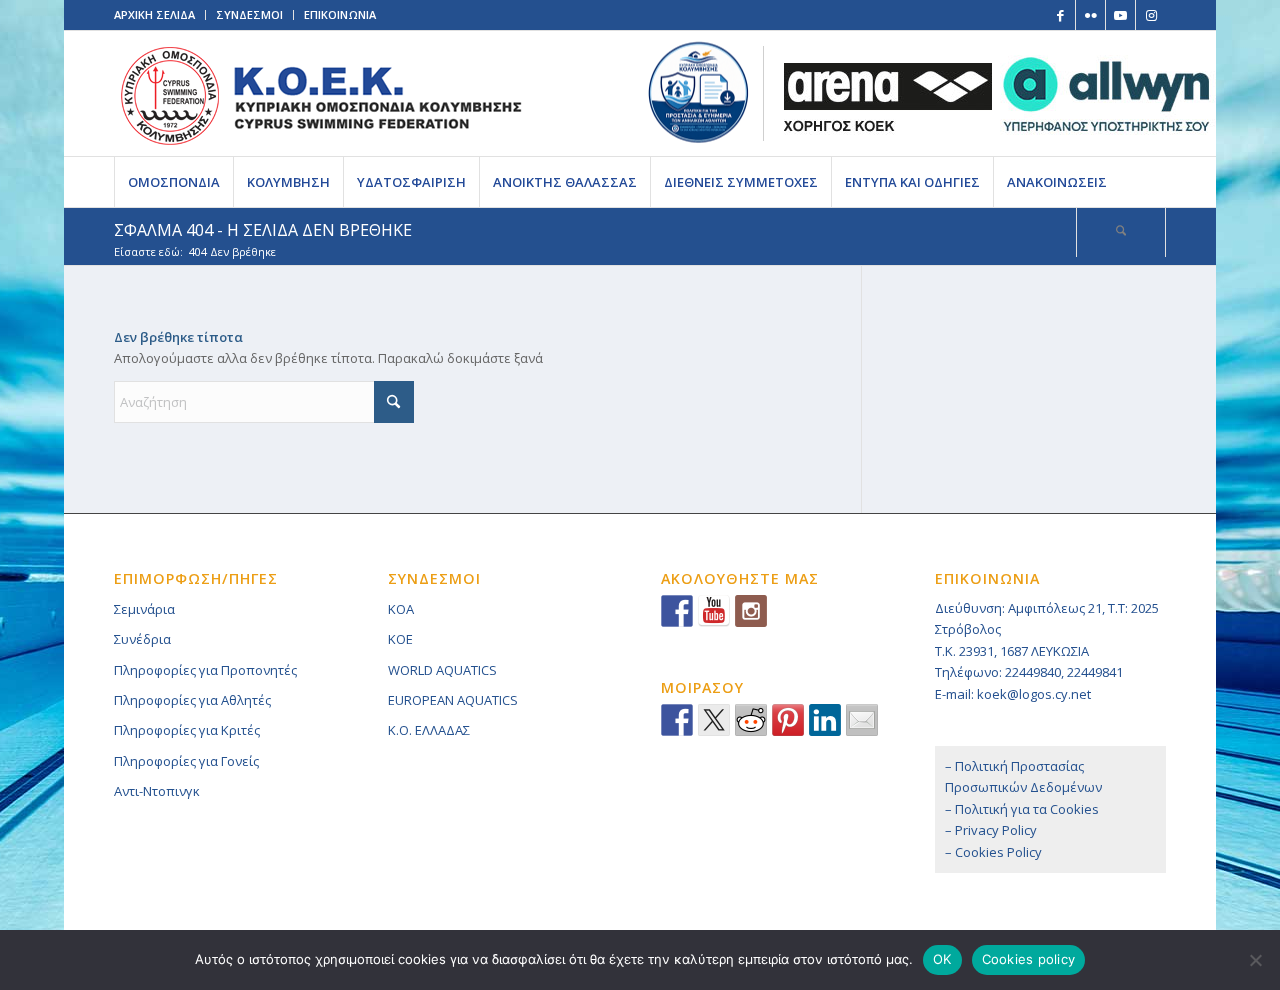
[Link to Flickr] (1090, 15)
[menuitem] (173, 182)
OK (942, 959)
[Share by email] (862, 720)
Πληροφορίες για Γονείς (186, 761)
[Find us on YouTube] (714, 611)
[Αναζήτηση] (1121, 232)
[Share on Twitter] (714, 720)
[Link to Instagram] (1151, 15)
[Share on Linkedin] (825, 720)
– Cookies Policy (993, 852)
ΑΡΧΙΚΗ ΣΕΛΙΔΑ (154, 14)
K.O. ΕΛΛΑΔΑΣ (429, 730)
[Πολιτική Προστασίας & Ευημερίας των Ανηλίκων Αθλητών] (698, 92)
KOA (401, 609)
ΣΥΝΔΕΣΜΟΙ (249, 14)
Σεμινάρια (144, 609)
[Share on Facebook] (677, 720)
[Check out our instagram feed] (751, 611)
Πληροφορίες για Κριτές (187, 730)
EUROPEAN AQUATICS (453, 700)
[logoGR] (320, 93)
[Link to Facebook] (1060, 15)
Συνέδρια (142, 639)
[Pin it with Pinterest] (788, 720)
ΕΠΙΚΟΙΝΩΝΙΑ (340, 14)
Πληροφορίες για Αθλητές (192, 700)
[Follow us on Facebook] (677, 611)
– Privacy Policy (991, 830)
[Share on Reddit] (751, 720)
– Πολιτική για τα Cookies (1022, 809)
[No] (1255, 960)
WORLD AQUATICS (442, 670)
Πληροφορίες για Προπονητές (205, 670)
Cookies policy (1029, 959)
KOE (400, 639)
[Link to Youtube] (1120, 15)
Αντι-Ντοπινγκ (157, 791)
